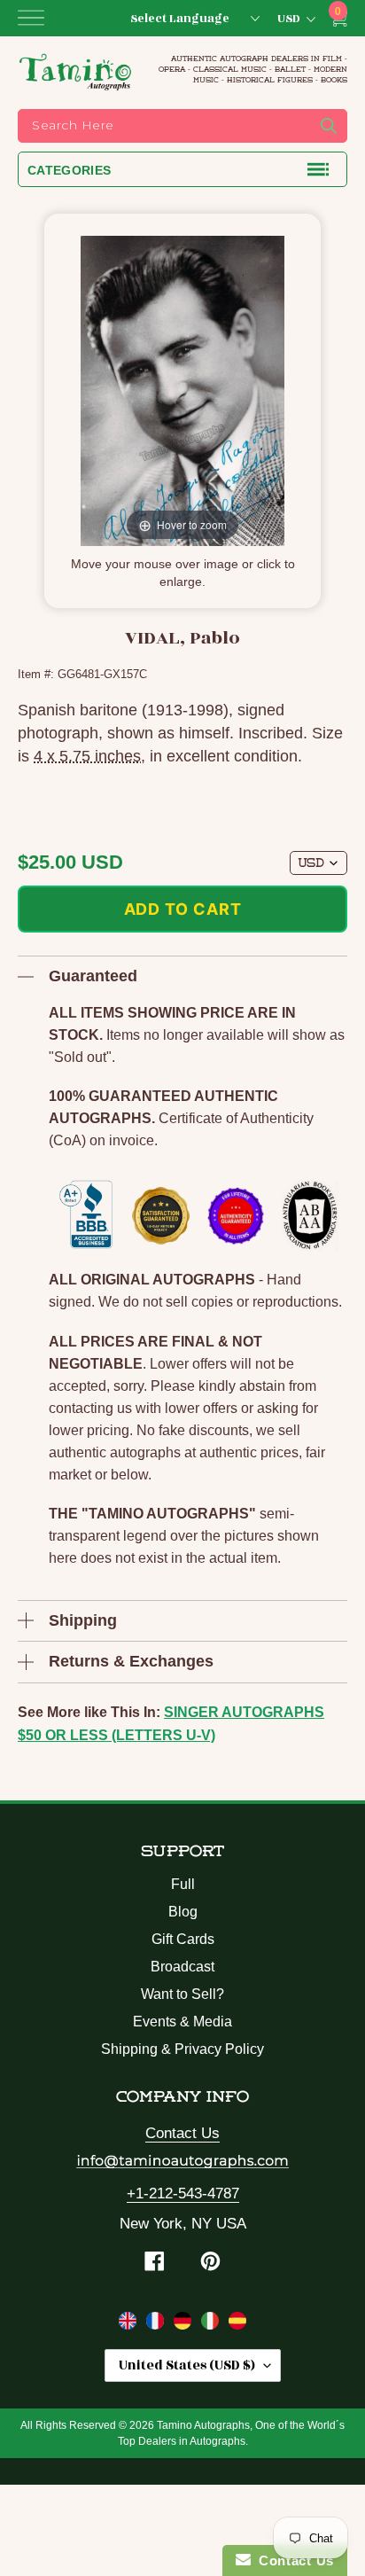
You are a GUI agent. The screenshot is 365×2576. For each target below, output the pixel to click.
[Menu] (31, 18)
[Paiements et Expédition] (157, 2324)
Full (183, 1884)
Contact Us (182, 2133)
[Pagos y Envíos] (237, 2324)
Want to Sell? (182, 1994)
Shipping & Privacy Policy (182, 2049)
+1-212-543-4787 (183, 2194)
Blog (183, 1912)
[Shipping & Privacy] (130, 2324)
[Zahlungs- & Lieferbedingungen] (185, 2324)
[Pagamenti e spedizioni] (212, 2324)
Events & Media (182, 2022)
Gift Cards (183, 1939)
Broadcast (182, 1967)
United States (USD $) (187, 2365)
